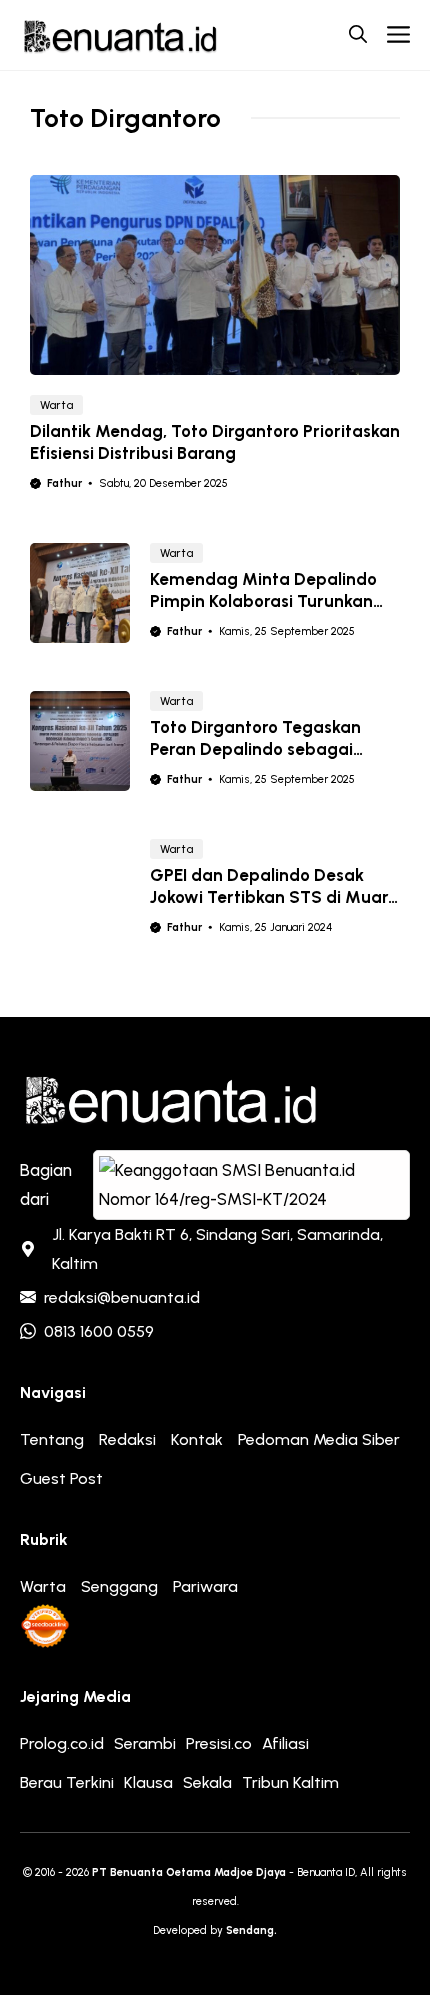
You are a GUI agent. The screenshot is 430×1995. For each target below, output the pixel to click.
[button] (358, 35)
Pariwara (205, 1586)
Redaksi (127, 1439)
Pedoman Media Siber (319, 1439)
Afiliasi (285, 1743)
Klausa (148, 1782)
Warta (56, 405)
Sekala (207, 1782)
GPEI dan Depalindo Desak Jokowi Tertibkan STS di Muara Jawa (274, 897)
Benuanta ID (326, 1872)
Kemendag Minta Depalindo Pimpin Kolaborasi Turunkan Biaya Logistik (263, 601)
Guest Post (61, 1478)
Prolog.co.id (62, 1743)
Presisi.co (219, 1743)
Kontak (197, 1439)
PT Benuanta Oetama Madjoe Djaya (189, 1872)
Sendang (250, 1930)
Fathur (64, 483)
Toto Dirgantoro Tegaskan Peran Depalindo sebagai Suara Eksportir (255, 749)
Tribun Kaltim (290, 1782)
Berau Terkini (67, 1782)
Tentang (52, 1439)
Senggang (119, 1586)
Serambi (145, 1743)
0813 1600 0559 (99, 1331)
